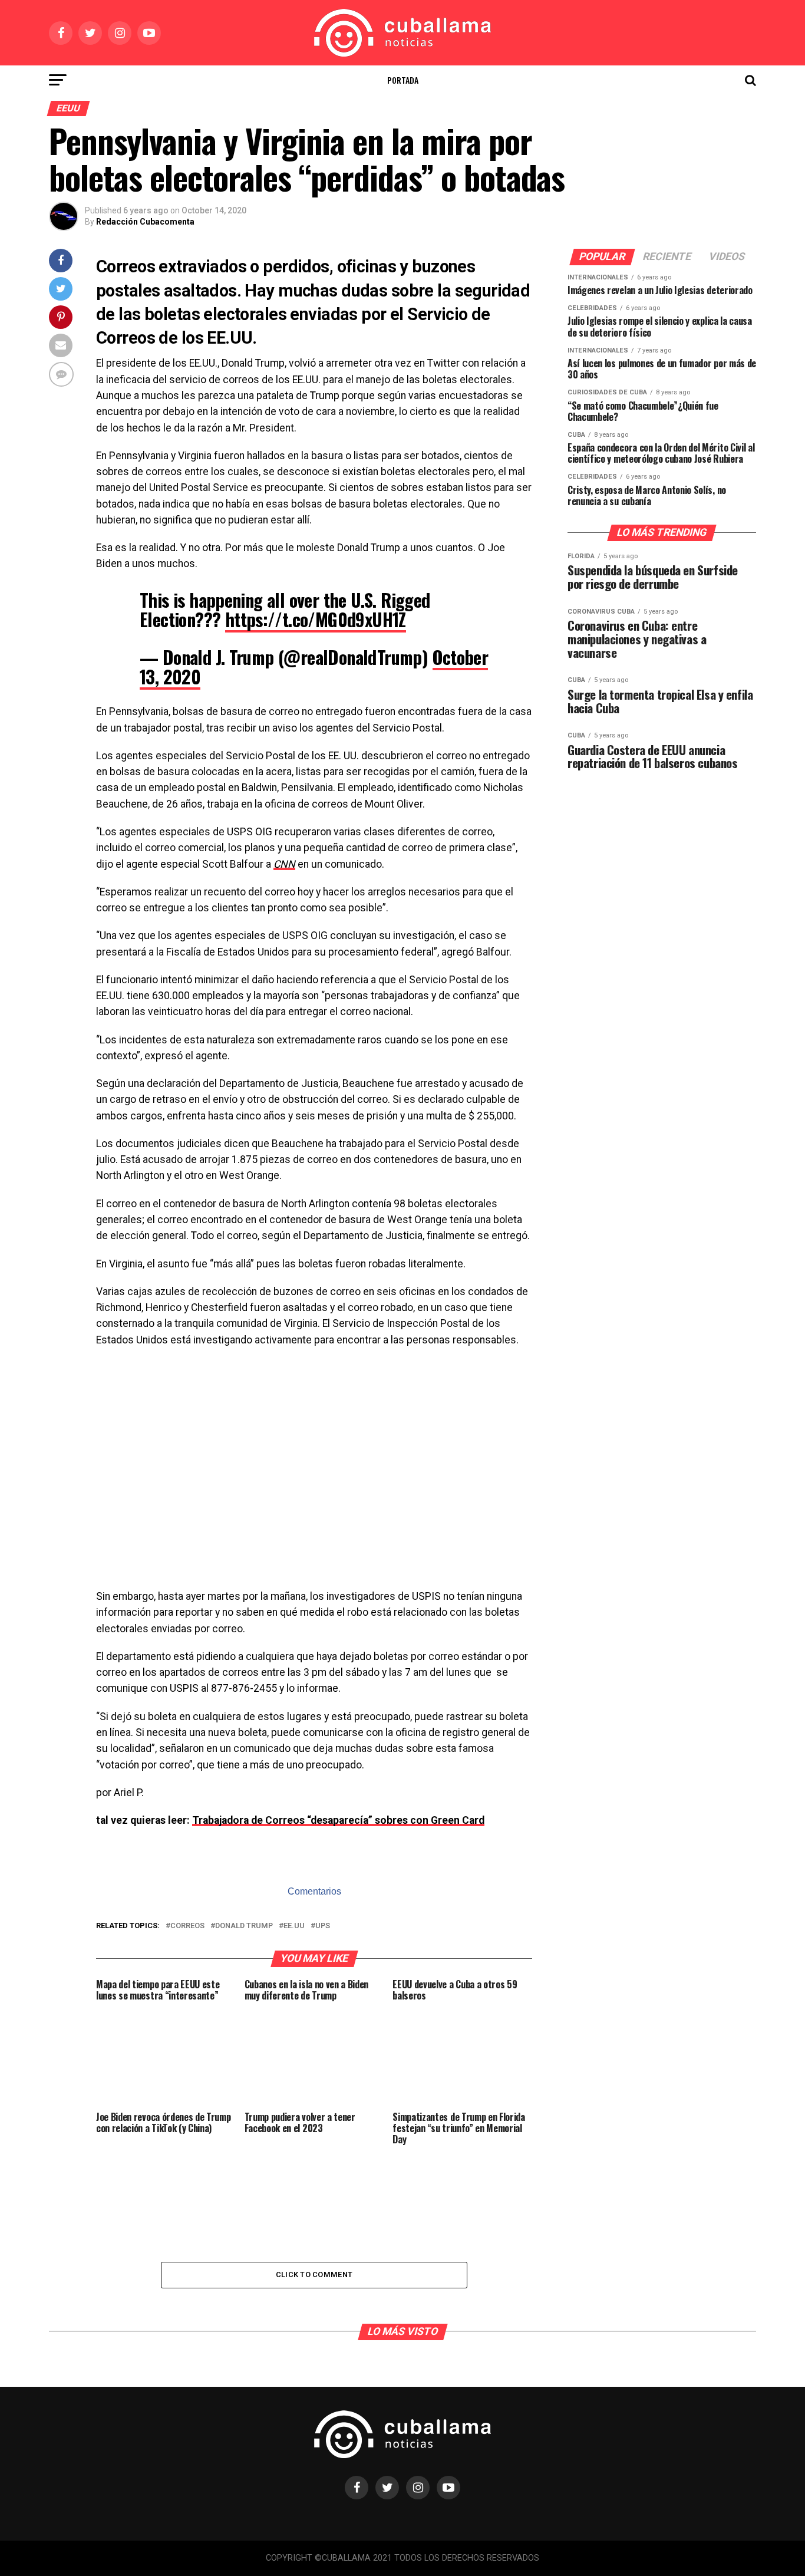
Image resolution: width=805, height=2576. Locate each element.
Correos (187, 1926)
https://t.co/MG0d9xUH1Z (316, 619)
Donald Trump (244, 1926)
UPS (323, 1926)
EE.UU (294, 1926)
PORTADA (403, 80)
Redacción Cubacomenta (145, 222)
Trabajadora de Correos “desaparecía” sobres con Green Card (338, 1820)
